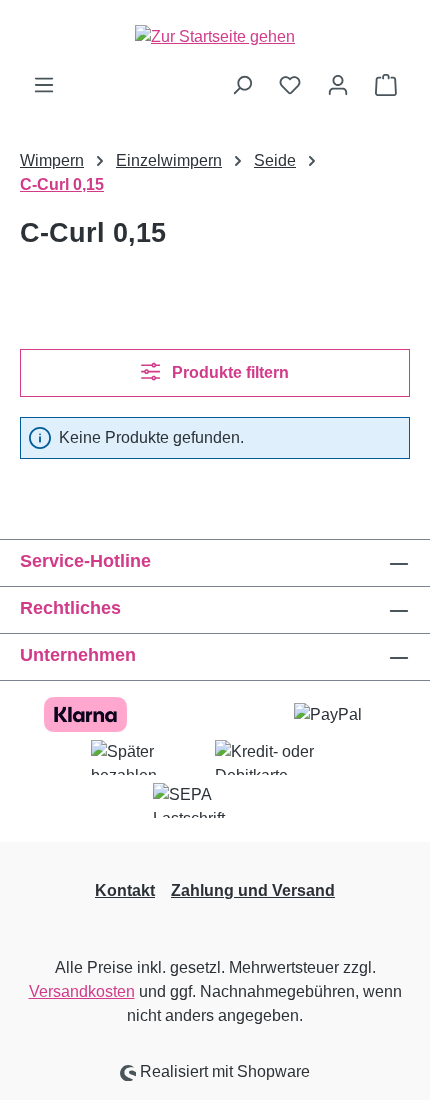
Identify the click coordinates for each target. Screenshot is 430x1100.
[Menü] (44, 85)
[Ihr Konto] (338, 85)
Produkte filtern (228, 372)
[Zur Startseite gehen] (215, 36)
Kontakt (125, 890)
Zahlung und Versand (253, 890)
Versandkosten (82, 991)
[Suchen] (242, 85)
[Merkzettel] (290, 85)
